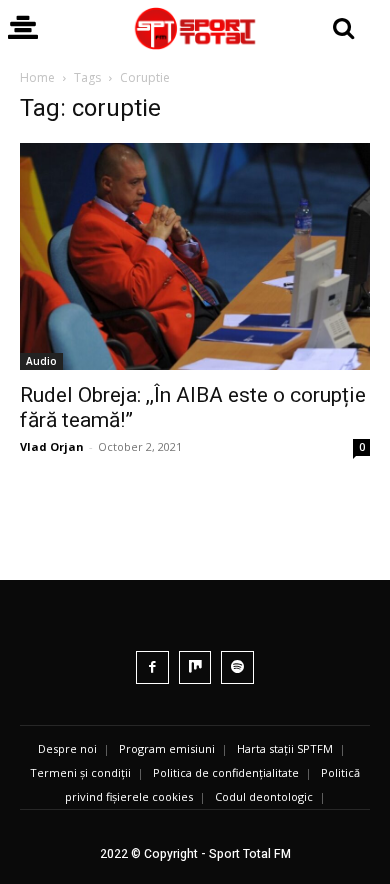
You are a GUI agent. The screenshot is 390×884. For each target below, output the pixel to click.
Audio (41, 361)
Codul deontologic (264, 796)
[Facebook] (152, 667)
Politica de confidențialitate (226, 772)
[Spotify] (237, 667)
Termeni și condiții (80, 772)
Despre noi (67, 748)
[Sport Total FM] (195, 28)
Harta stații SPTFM (285, 748)
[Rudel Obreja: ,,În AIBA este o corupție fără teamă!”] (195, 256)
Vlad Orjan (52, 446)
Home (37, 77)
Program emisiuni (167, 748)
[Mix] (195, 667)
